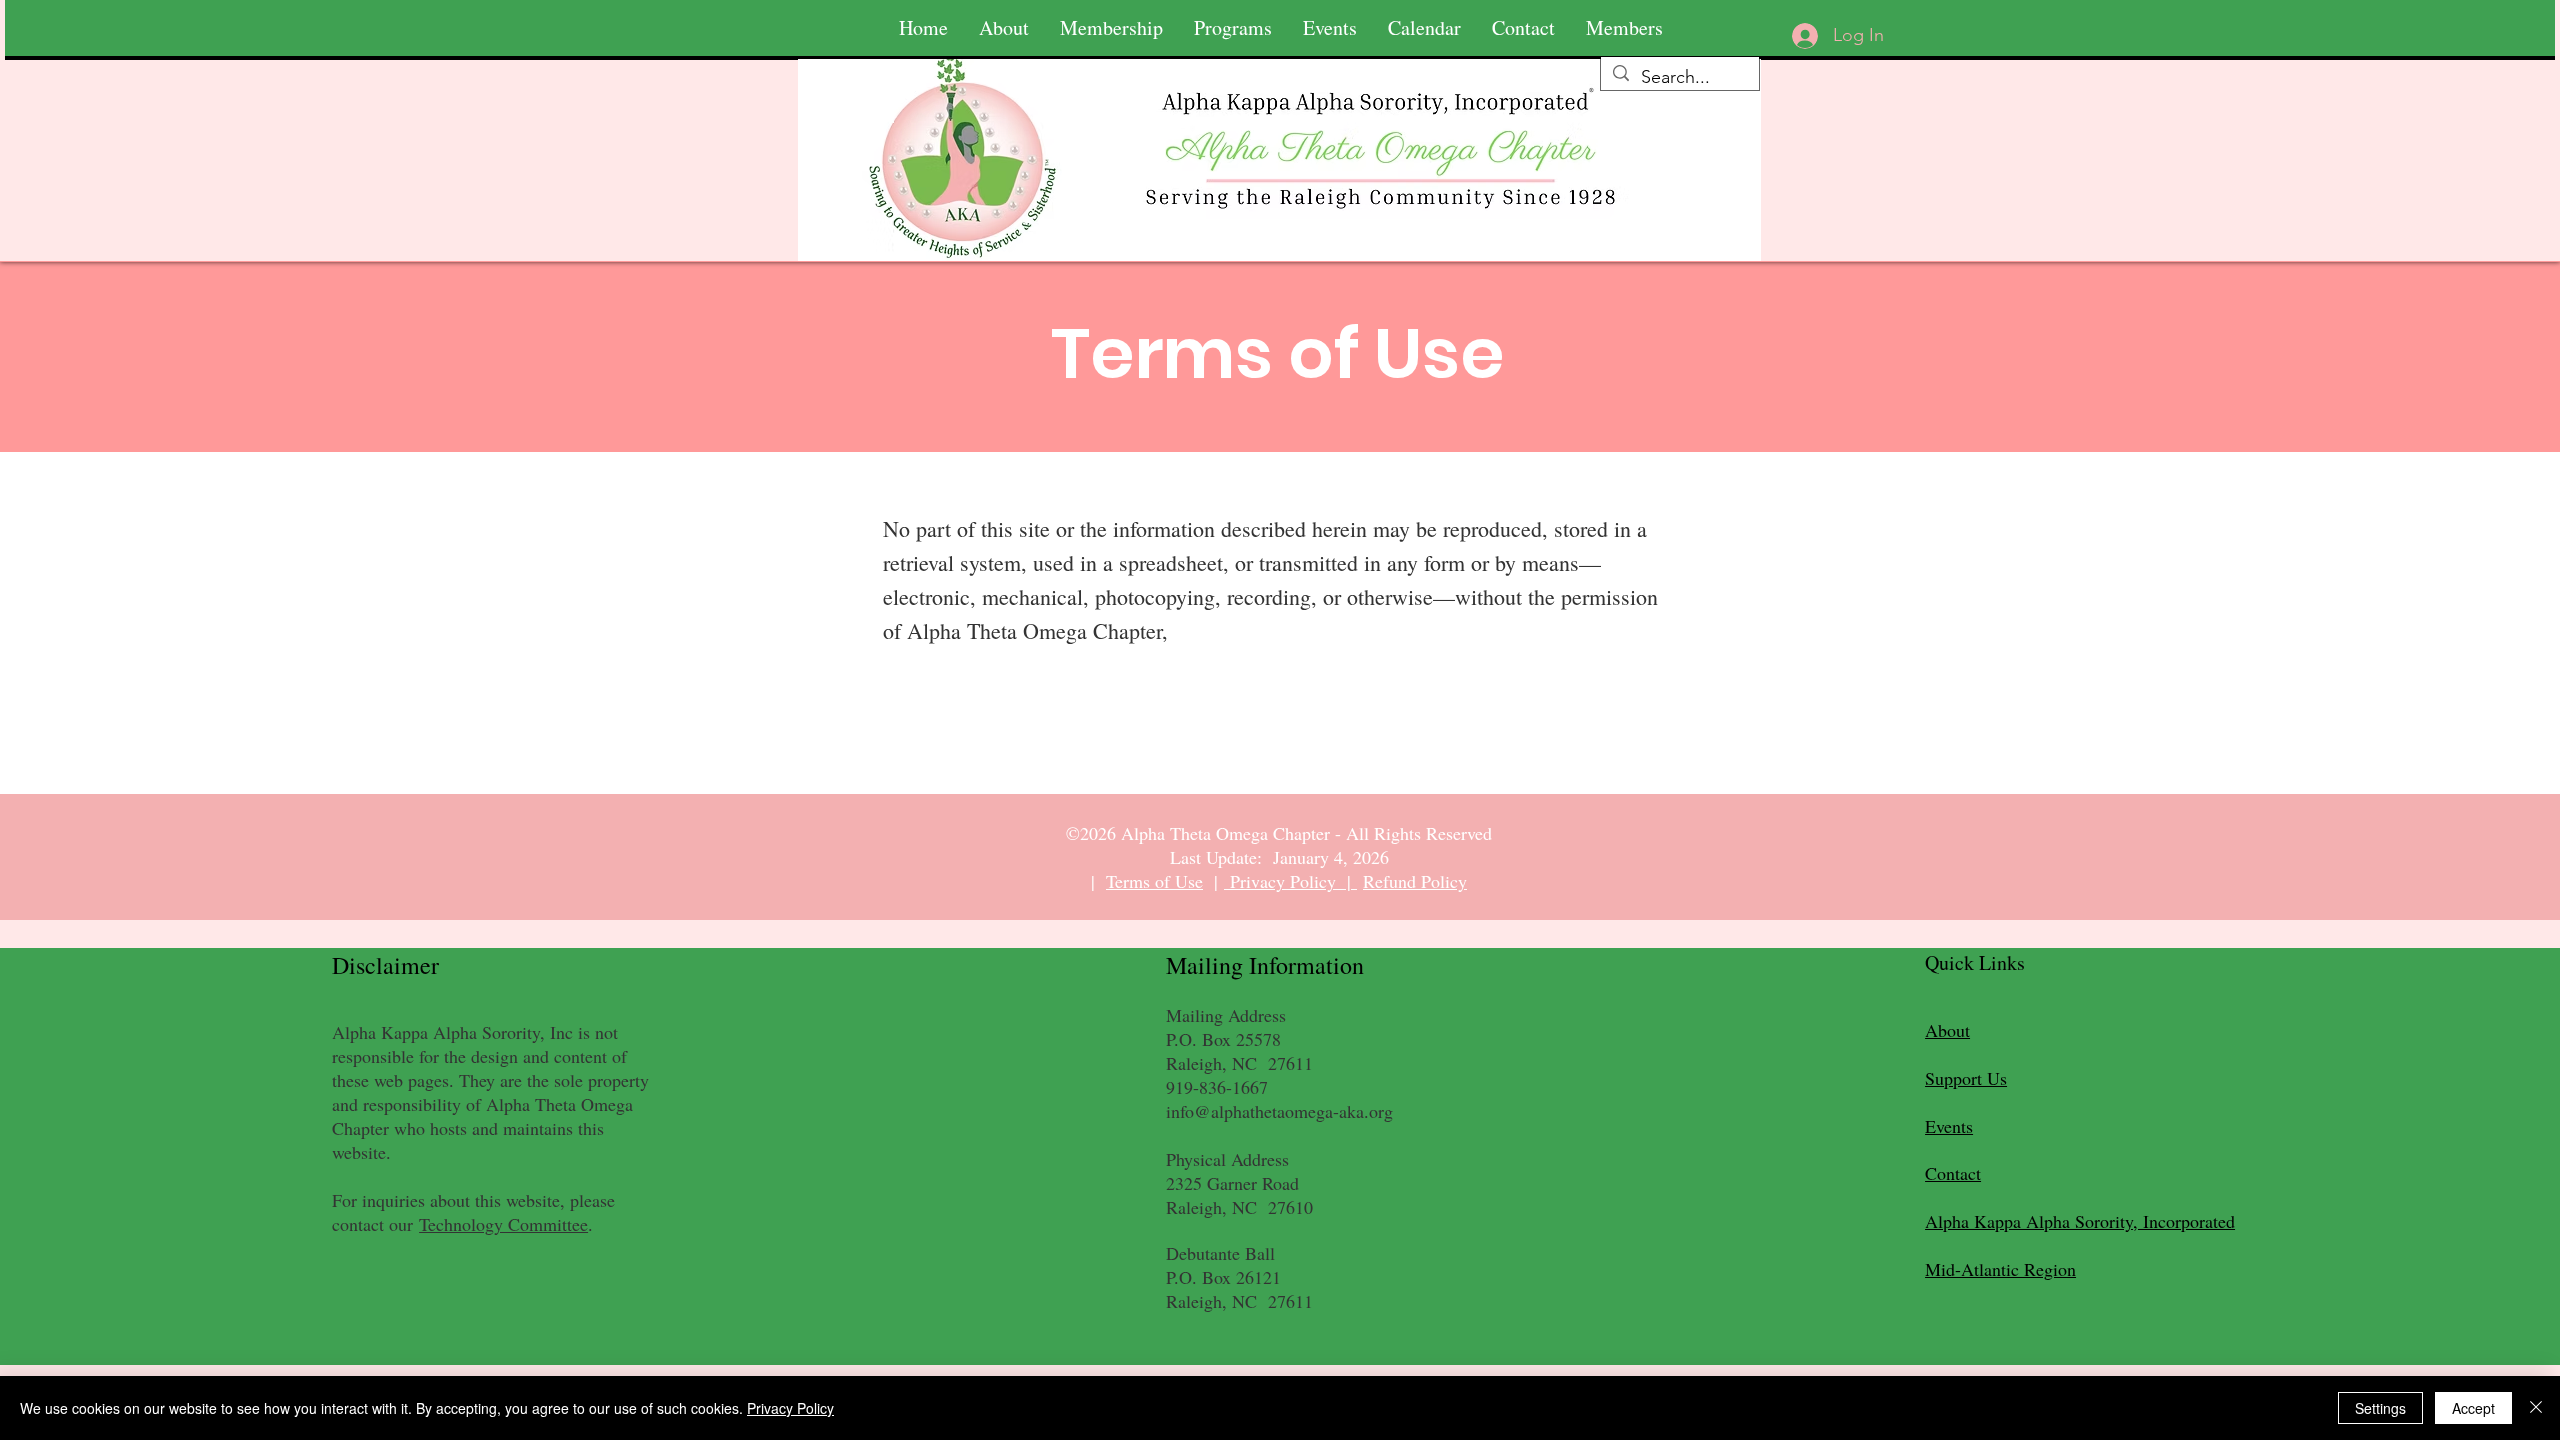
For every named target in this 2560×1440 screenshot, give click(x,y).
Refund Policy (1415, 881)
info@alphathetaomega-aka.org (1279, 1111)
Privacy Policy (790, 1408)
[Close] (2536, 1408)
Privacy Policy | (1290, 881)
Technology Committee (503, 1224)
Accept (2473, 1408)
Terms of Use (1154, 881)
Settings (2380, 1408)
